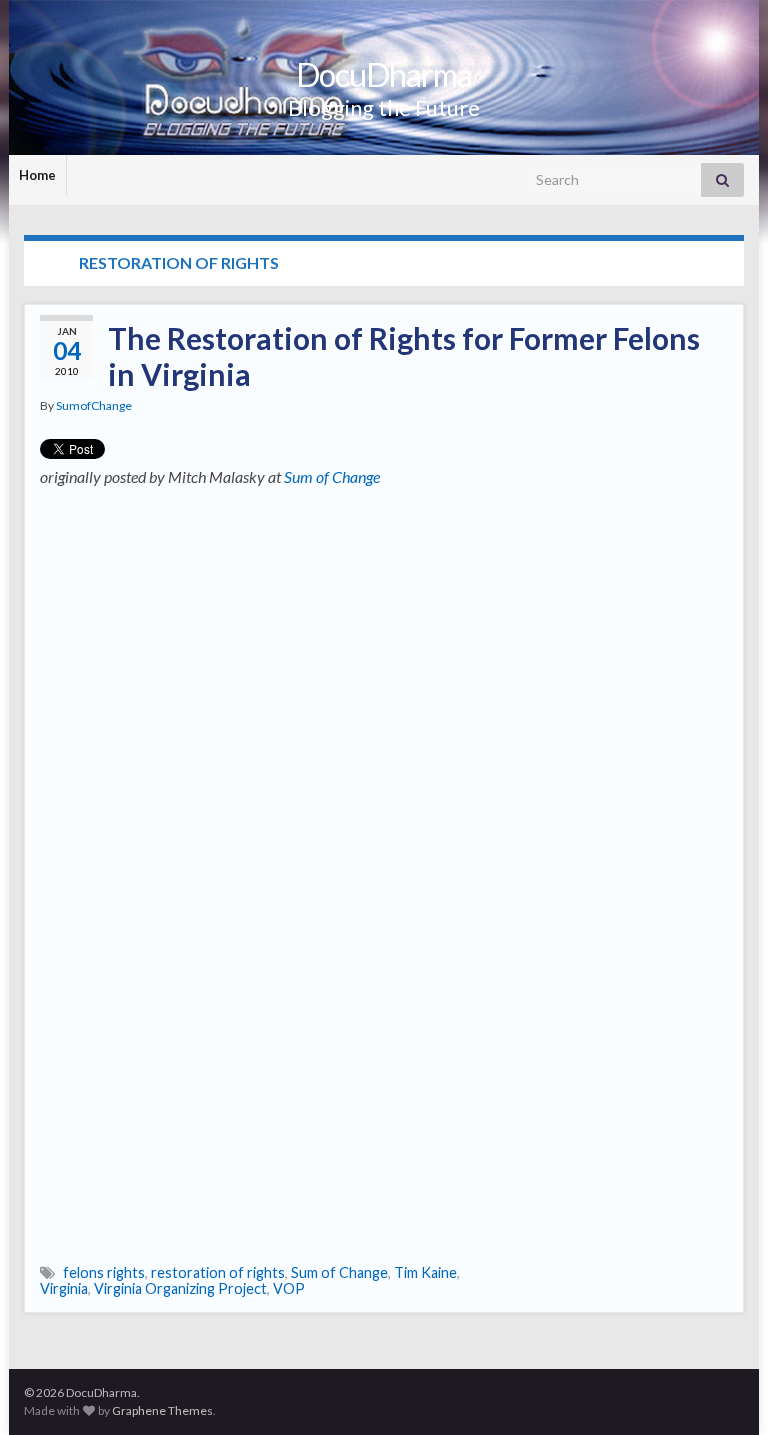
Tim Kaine (425, 1272)
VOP (289, 1288)
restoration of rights (218, 1272)
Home (37, 175)
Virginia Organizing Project (180, 1288)
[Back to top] (723, 1390)
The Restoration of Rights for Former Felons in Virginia (404, 356)
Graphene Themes (162, 1410)
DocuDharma (384, 74)
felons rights (104, 1272)
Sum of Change (332, 476)
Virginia (64, 1288)
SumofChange (94, 405)
